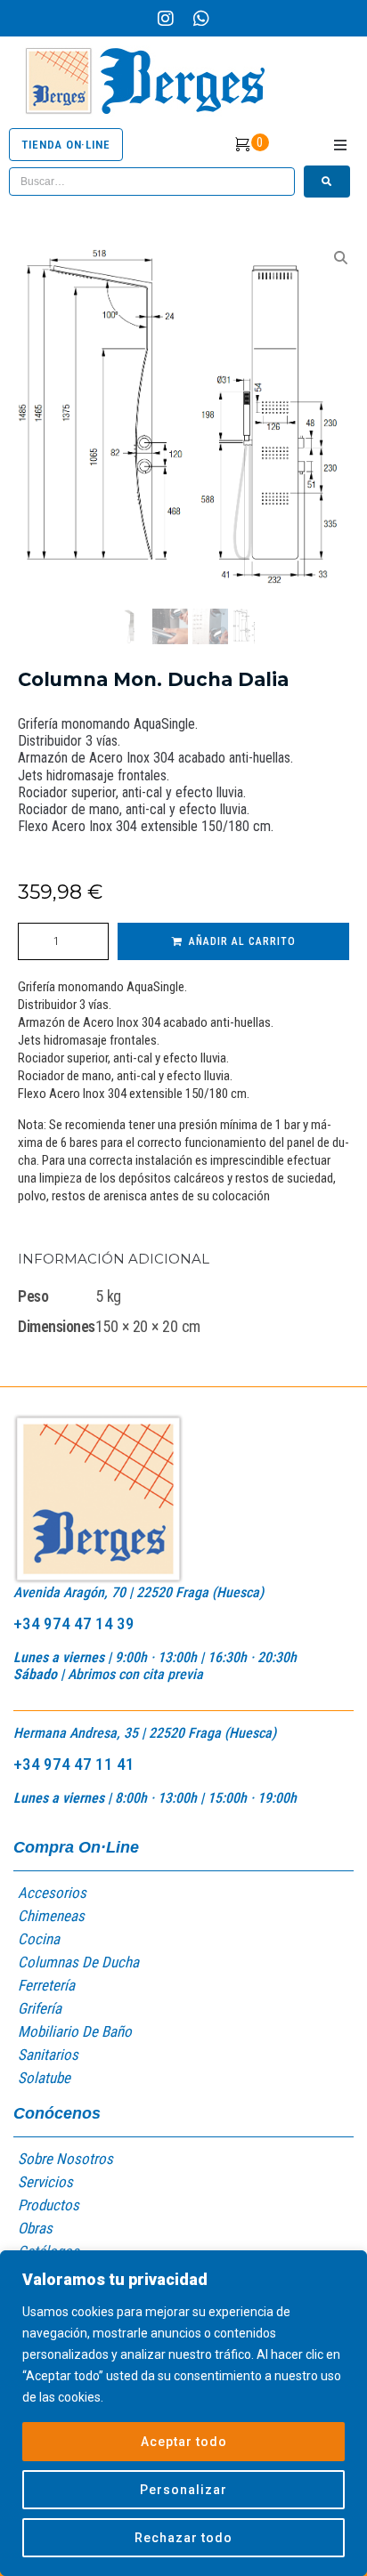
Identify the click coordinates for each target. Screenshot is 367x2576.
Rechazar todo (183, 2538)
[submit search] (327, 182)
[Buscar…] (152, 182)
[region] (183, 2413)
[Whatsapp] (201, 19)
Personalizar (183, 2490)
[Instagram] (166, 19)
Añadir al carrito (242, 941)
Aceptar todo (184, 2442)
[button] (340, 145)
